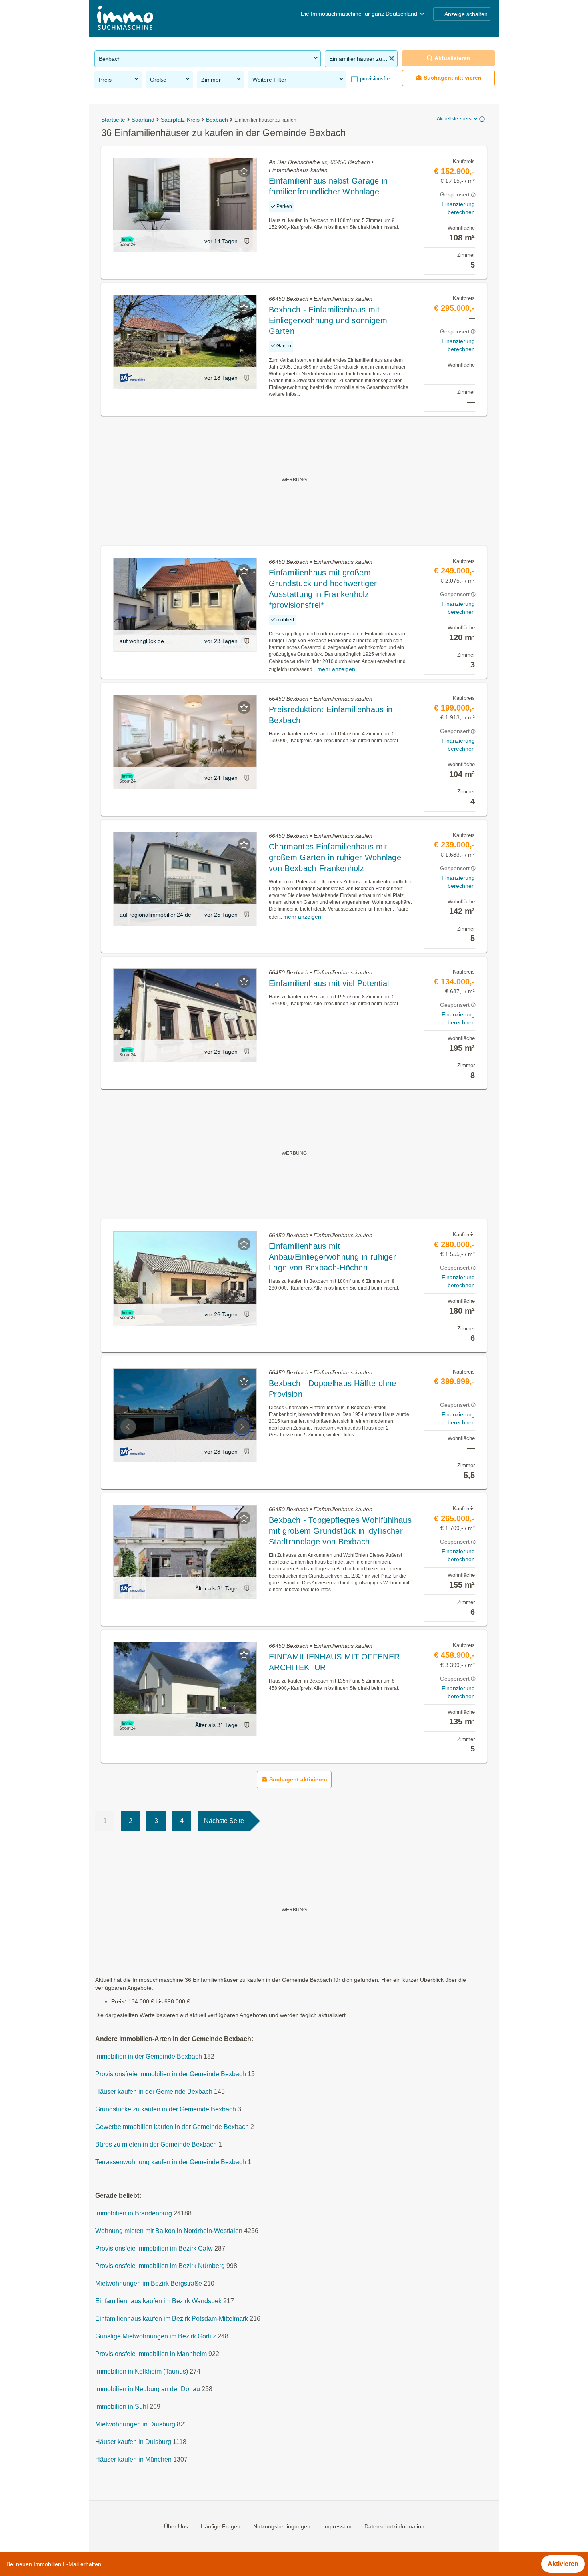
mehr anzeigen (336, 669)
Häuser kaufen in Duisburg (133, 2442)
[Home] (125, 19)
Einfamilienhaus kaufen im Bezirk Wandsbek (158, 2301)
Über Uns (176, 2526)
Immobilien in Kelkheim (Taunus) (142, 2371)
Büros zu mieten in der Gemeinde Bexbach (156, 2144)
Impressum (337, 2526)
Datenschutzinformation (394, 2526)
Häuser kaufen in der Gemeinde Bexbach (154, 2092)
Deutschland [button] (401, 14)
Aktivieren (563, 2564)
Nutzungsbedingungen (282, 2526)
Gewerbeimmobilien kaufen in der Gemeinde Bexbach (172, 2127)
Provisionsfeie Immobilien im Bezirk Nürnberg (160, 2266)
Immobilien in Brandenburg (134, 2213)
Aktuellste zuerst (455, 119)
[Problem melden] (247, 241)
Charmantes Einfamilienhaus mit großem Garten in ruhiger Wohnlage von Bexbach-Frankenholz (335, 857)
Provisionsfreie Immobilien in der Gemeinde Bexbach (171, 2074)
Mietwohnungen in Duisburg (135, 2424)
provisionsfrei (375, 79)
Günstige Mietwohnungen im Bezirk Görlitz (156, 2336)
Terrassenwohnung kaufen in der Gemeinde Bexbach (171, 2162)
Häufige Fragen (221, 2526)
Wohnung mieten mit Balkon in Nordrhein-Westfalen (169, 2231)
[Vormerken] (244, 171)
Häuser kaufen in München (133, 2459)
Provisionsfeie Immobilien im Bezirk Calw (154, 2248)
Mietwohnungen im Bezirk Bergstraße (149, 2283)
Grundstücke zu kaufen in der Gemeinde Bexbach (166, 2109)
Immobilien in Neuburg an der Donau (148, 2389)
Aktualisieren (452, 58)
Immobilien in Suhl (122, 2407)
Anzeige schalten (466, 14)
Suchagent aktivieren (453, 78)
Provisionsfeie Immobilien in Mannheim (151, 2354)
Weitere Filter (269, 80)
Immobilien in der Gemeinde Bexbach (149, 2056)
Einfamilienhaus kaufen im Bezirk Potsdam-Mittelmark (172, 2319)
